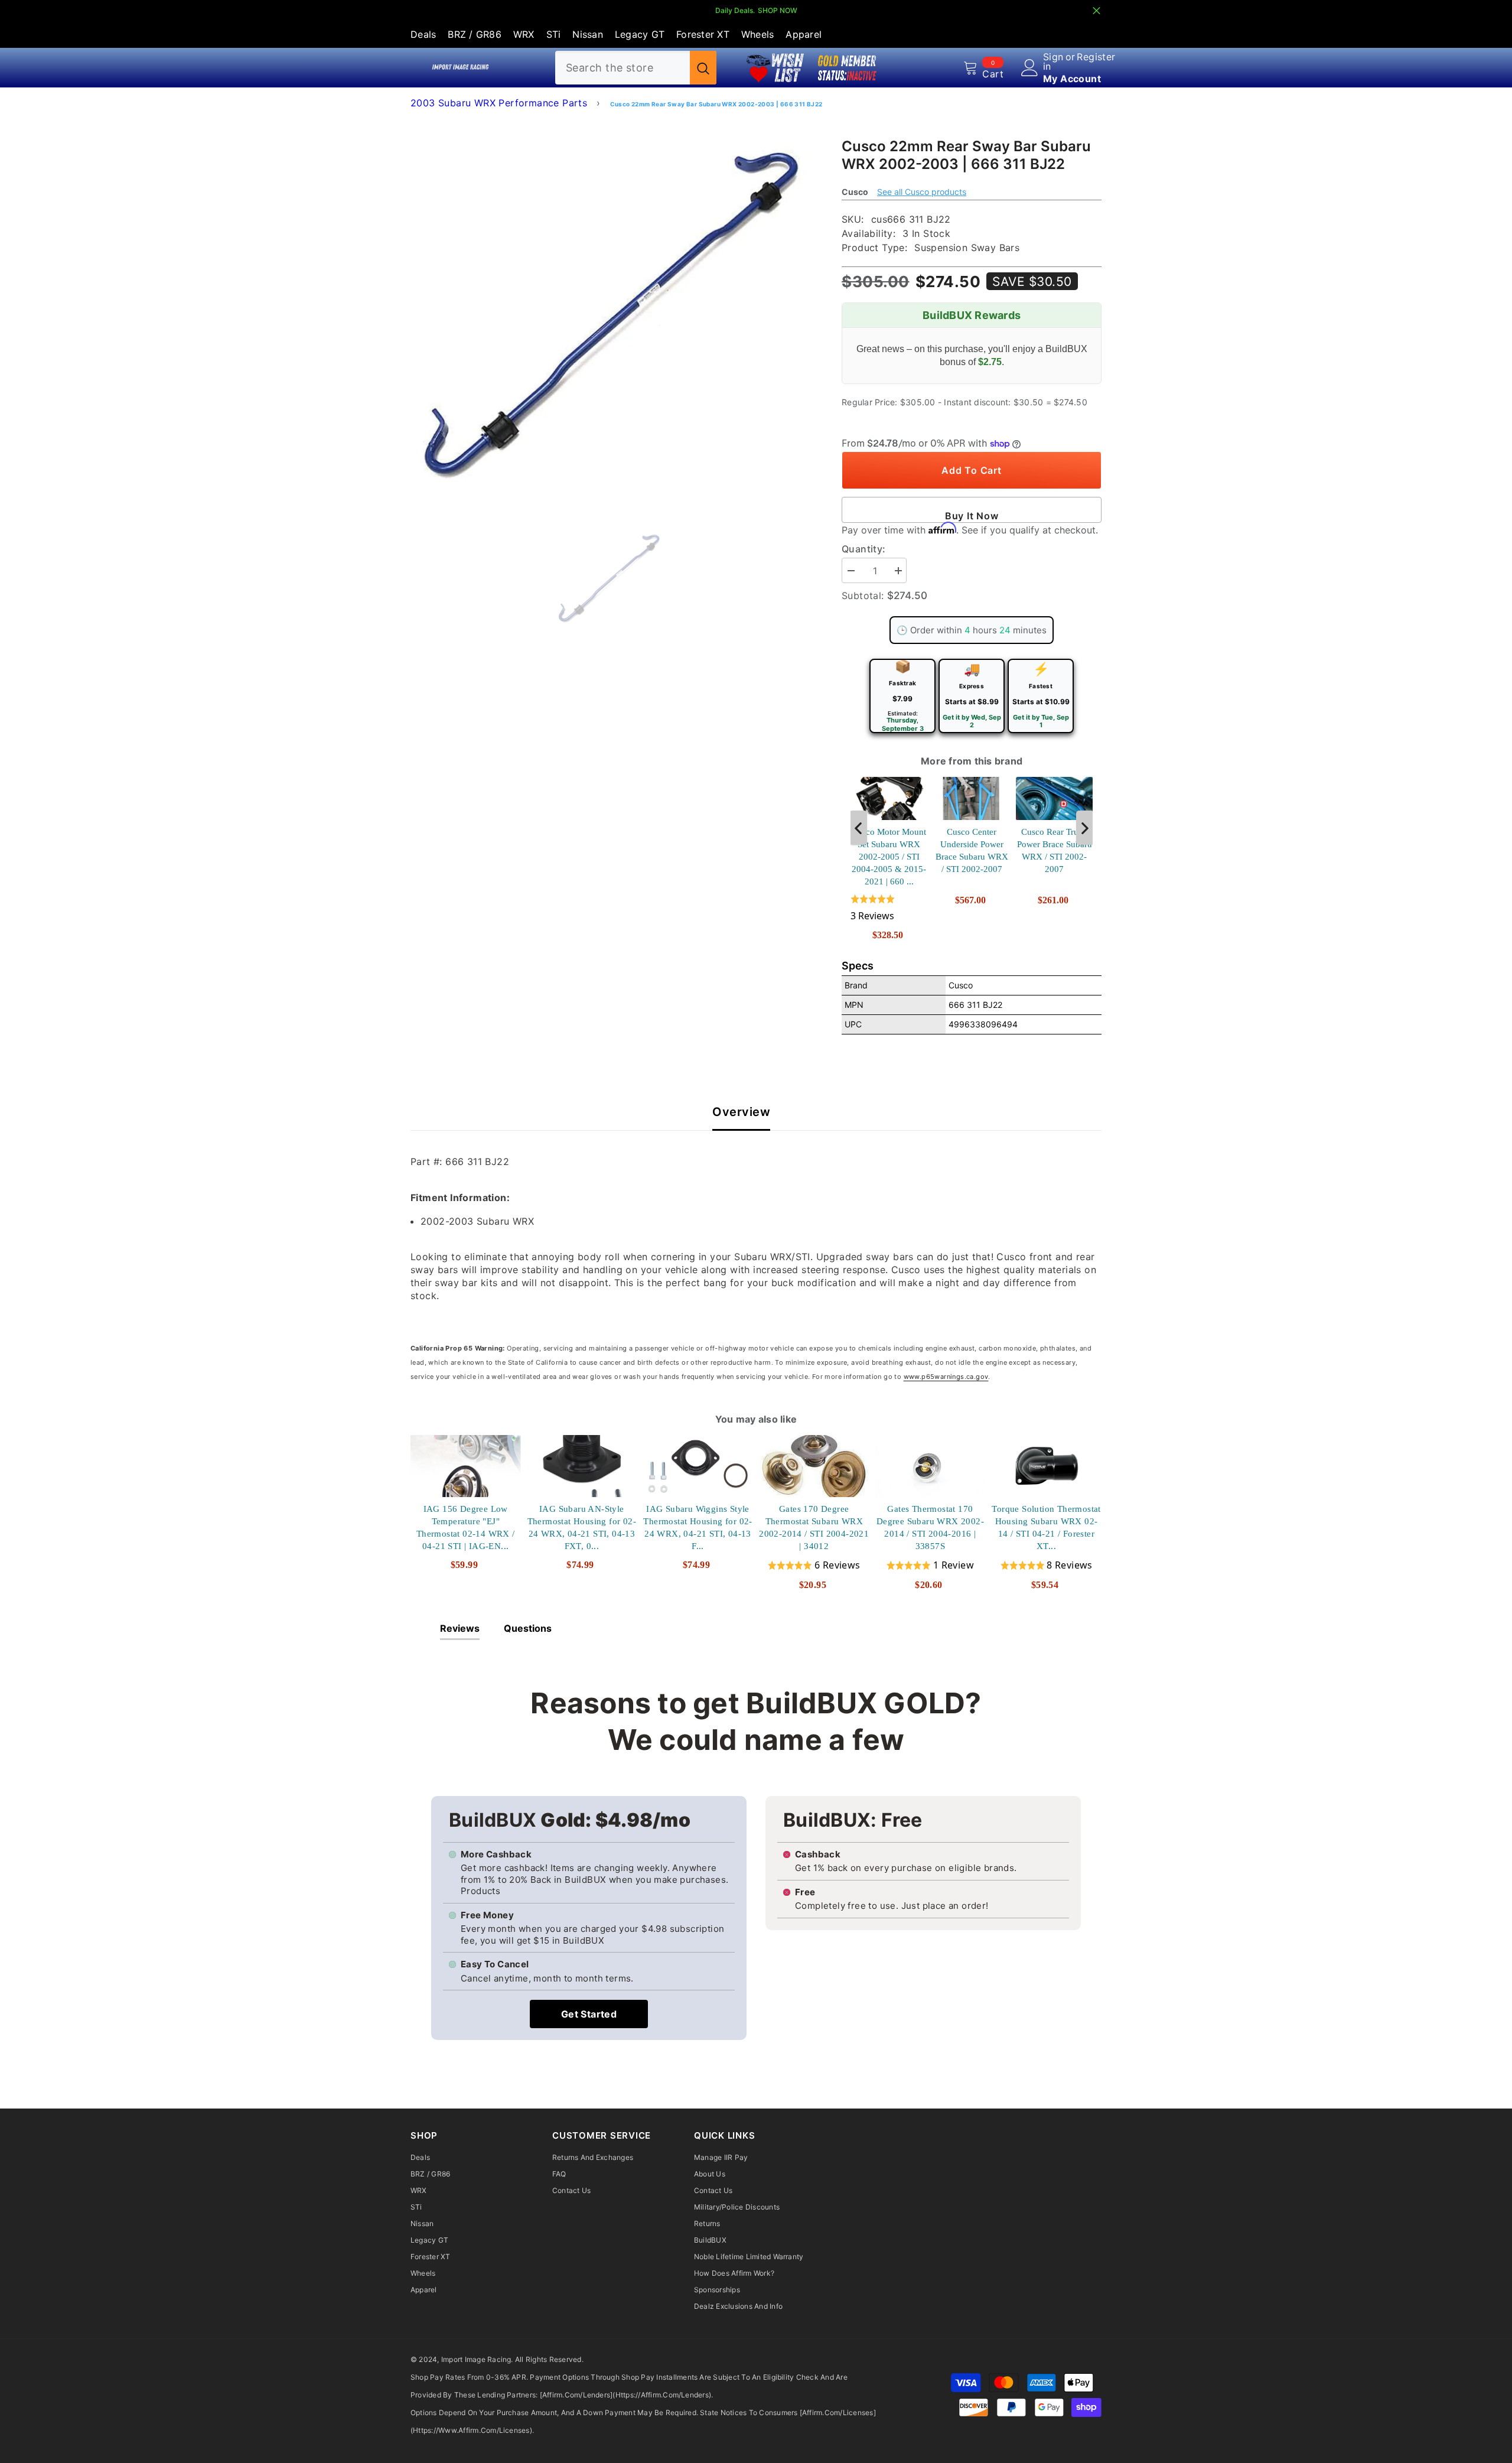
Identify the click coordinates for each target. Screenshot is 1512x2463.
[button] (889, 908)
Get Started (589, 2014)
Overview (741, 1112)
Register (1096, 57)
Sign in (1053, 61)
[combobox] (623, 68)
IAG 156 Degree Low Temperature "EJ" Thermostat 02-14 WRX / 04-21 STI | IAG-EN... (466, 1527)
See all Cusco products (922, 192)
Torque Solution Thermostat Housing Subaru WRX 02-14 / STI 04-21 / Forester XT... (1046, 1527)
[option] (609, 315)
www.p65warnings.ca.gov (946, 1377)
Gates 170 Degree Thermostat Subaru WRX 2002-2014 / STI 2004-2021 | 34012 (814, 1527)
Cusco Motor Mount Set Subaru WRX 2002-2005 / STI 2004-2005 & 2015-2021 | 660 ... (889, 857)
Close (1096, 11)
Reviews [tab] (460, 1628)
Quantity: (864, 549)
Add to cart (971, 470)
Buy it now (972, 516)
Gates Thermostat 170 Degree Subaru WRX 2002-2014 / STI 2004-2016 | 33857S (930, 1527)
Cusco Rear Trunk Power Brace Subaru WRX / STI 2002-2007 (1055, 850)
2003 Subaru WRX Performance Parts (499, 103)
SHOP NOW (778, 10)
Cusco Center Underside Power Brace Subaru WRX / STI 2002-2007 (972, 850)
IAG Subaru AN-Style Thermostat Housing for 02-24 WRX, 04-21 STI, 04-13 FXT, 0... (582, 1527)
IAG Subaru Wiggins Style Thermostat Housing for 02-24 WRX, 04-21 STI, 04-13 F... (698, 1527)
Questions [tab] (528, 1628)
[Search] (636, 68)
